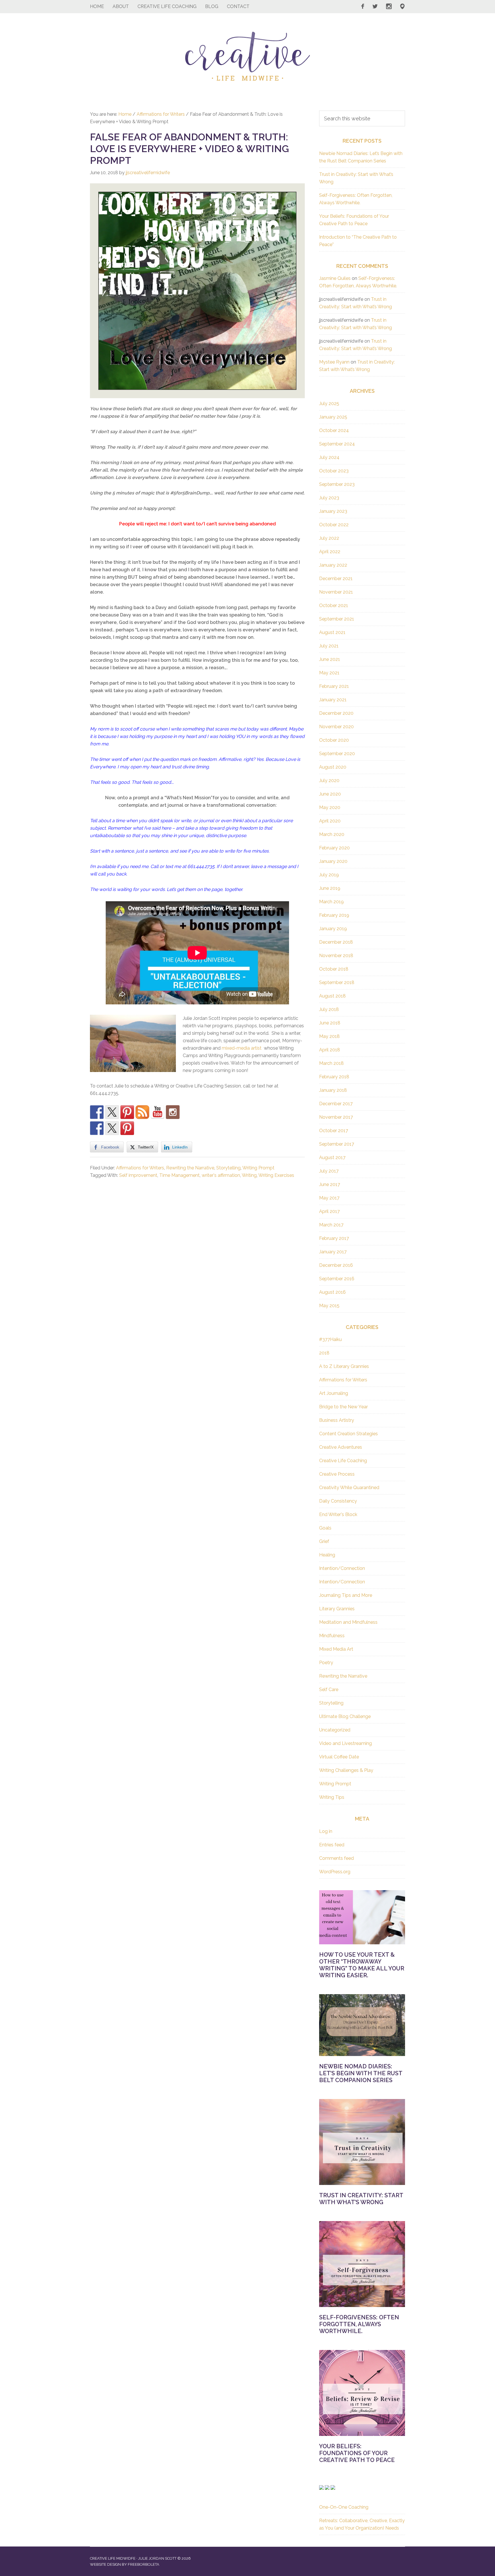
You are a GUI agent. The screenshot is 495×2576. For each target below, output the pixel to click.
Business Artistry (337, 1420)
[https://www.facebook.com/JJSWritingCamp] (97, 1112)
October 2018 (334, 969)
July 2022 (329, 538)
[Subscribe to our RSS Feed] (142, 1112)
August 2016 (332, 1292)
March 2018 (331, 1063)
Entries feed (332, 1845)
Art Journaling (334, 1393)
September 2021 (337, 619)
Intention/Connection (342, 1568)
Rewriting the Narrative (190, 1168)
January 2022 (333, 565)
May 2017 (329, 1198)
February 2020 (334, 848)
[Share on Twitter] (112, 1128)
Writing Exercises (276, 1175)
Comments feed (336, 1858)
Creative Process (337, 1474)
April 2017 (329, 1211)
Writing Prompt (258, 1168)
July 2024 (329, 457)
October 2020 (334, 740)
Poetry (326, 1663)
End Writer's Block (338, 1514)
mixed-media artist (242, 1048)
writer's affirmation (221, 1175)
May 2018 (329, 1036)
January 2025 (333, 417)
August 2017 (332, 1158)
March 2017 (331, 1225)
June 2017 (330, 1184)
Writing (249, 1175)
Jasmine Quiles (335, 278)
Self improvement (138, 1175)
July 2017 (329, 1171)
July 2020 (329, 781)
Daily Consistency (338, 1501)
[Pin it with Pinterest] (127, 1128)
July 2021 (329, 646)
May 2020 (330, 807)
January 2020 (333, 861)
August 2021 (332, 632)
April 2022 (330, 552)
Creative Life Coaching (343, 1461)
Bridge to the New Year (343, 1407)
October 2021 (334, 605)
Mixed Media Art (336, 1649)
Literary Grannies (337, 1609)
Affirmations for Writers (140, 1168)
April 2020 (330, 821)
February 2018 (334, 1077)
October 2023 (334, 471)
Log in (326, 1831)
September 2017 (337, 1144)
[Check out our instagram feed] (173, 1112)
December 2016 (336, 1265)
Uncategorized (335, 1730)
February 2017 (334, 1238)
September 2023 (337, 484)
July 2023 (329, 498)
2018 (324, 1353)
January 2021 (333, 700)
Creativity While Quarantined (349, 1488)
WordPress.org (335, 1872)
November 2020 (336, 727)
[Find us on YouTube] (158, 1112)
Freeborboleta (144, 2564)
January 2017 (333, 1252)
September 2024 (337, 444)
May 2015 (329, 1306)
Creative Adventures (341, 1447)
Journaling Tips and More (346, 1595)
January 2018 (333, 1090)
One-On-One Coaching (344, 2507)
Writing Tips (332, 1797)
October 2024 (334, 430)
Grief (324, 1541)
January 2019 (333, 929)
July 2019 (329, 875)
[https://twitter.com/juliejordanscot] (112, 1112)
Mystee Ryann (334, 362)
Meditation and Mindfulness (348, 1622)
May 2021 (329, 673)
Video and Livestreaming (345, 1743)
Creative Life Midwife (247, 56)
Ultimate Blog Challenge (345, 1716)
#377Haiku (330, 1339)
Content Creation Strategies (348, 1434)
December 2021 (336, 579)
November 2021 (336, 592)
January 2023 (333, 511)
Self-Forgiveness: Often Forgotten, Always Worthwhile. (359, 2324)
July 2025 (329, 404)
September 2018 (337, 982)
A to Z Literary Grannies (344, 1366)
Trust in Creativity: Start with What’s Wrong (361, 2199)
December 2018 (336, 942)
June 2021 (330, 659)
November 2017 (336, 1117)
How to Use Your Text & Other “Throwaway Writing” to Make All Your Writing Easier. (362, 1965)
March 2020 (332, 834)
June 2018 (330, 1023)
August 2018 (332, 996)
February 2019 (334, 915)
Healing (327, 1555)
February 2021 (334, 686)
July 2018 (329, 1009)
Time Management (179, 1175)
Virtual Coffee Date (339, 1757)
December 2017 (336, 1104)
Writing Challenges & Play (346, 1770)
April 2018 (330, 1050)
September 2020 (337, 754)
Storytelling (228, 1168)
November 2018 (336, 956)
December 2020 (336, 713)
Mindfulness (332, 1636)
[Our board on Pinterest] (127, 1112)
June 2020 (330, 794)
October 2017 (334, 1131)
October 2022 (334, 525)
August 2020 (333, 767)
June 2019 (330, 888)
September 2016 (337, 1279)
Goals (325, 1528)
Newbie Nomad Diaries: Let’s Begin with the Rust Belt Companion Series (361, 2073)
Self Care (329, 1689)
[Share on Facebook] (97, 1128)
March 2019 (331, 902)
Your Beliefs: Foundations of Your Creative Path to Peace (357, 2453)
